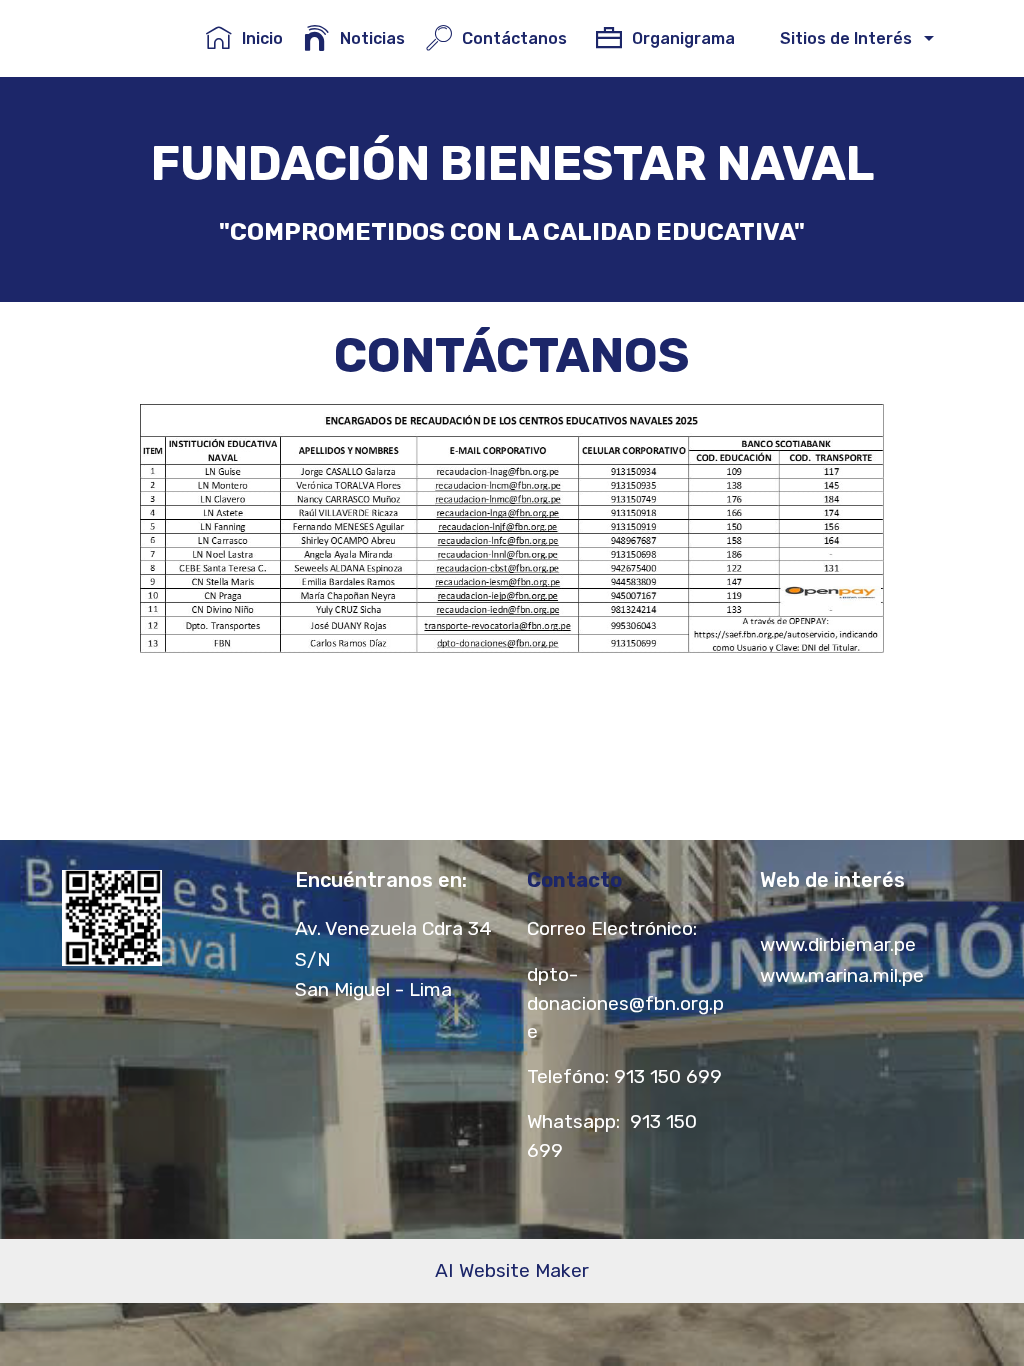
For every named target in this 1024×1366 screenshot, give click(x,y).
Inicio (262, 38)
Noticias (372, 38)
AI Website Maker (512, 1270)
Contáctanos (518, 38)
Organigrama (687, 38)
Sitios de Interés (842, 38)
